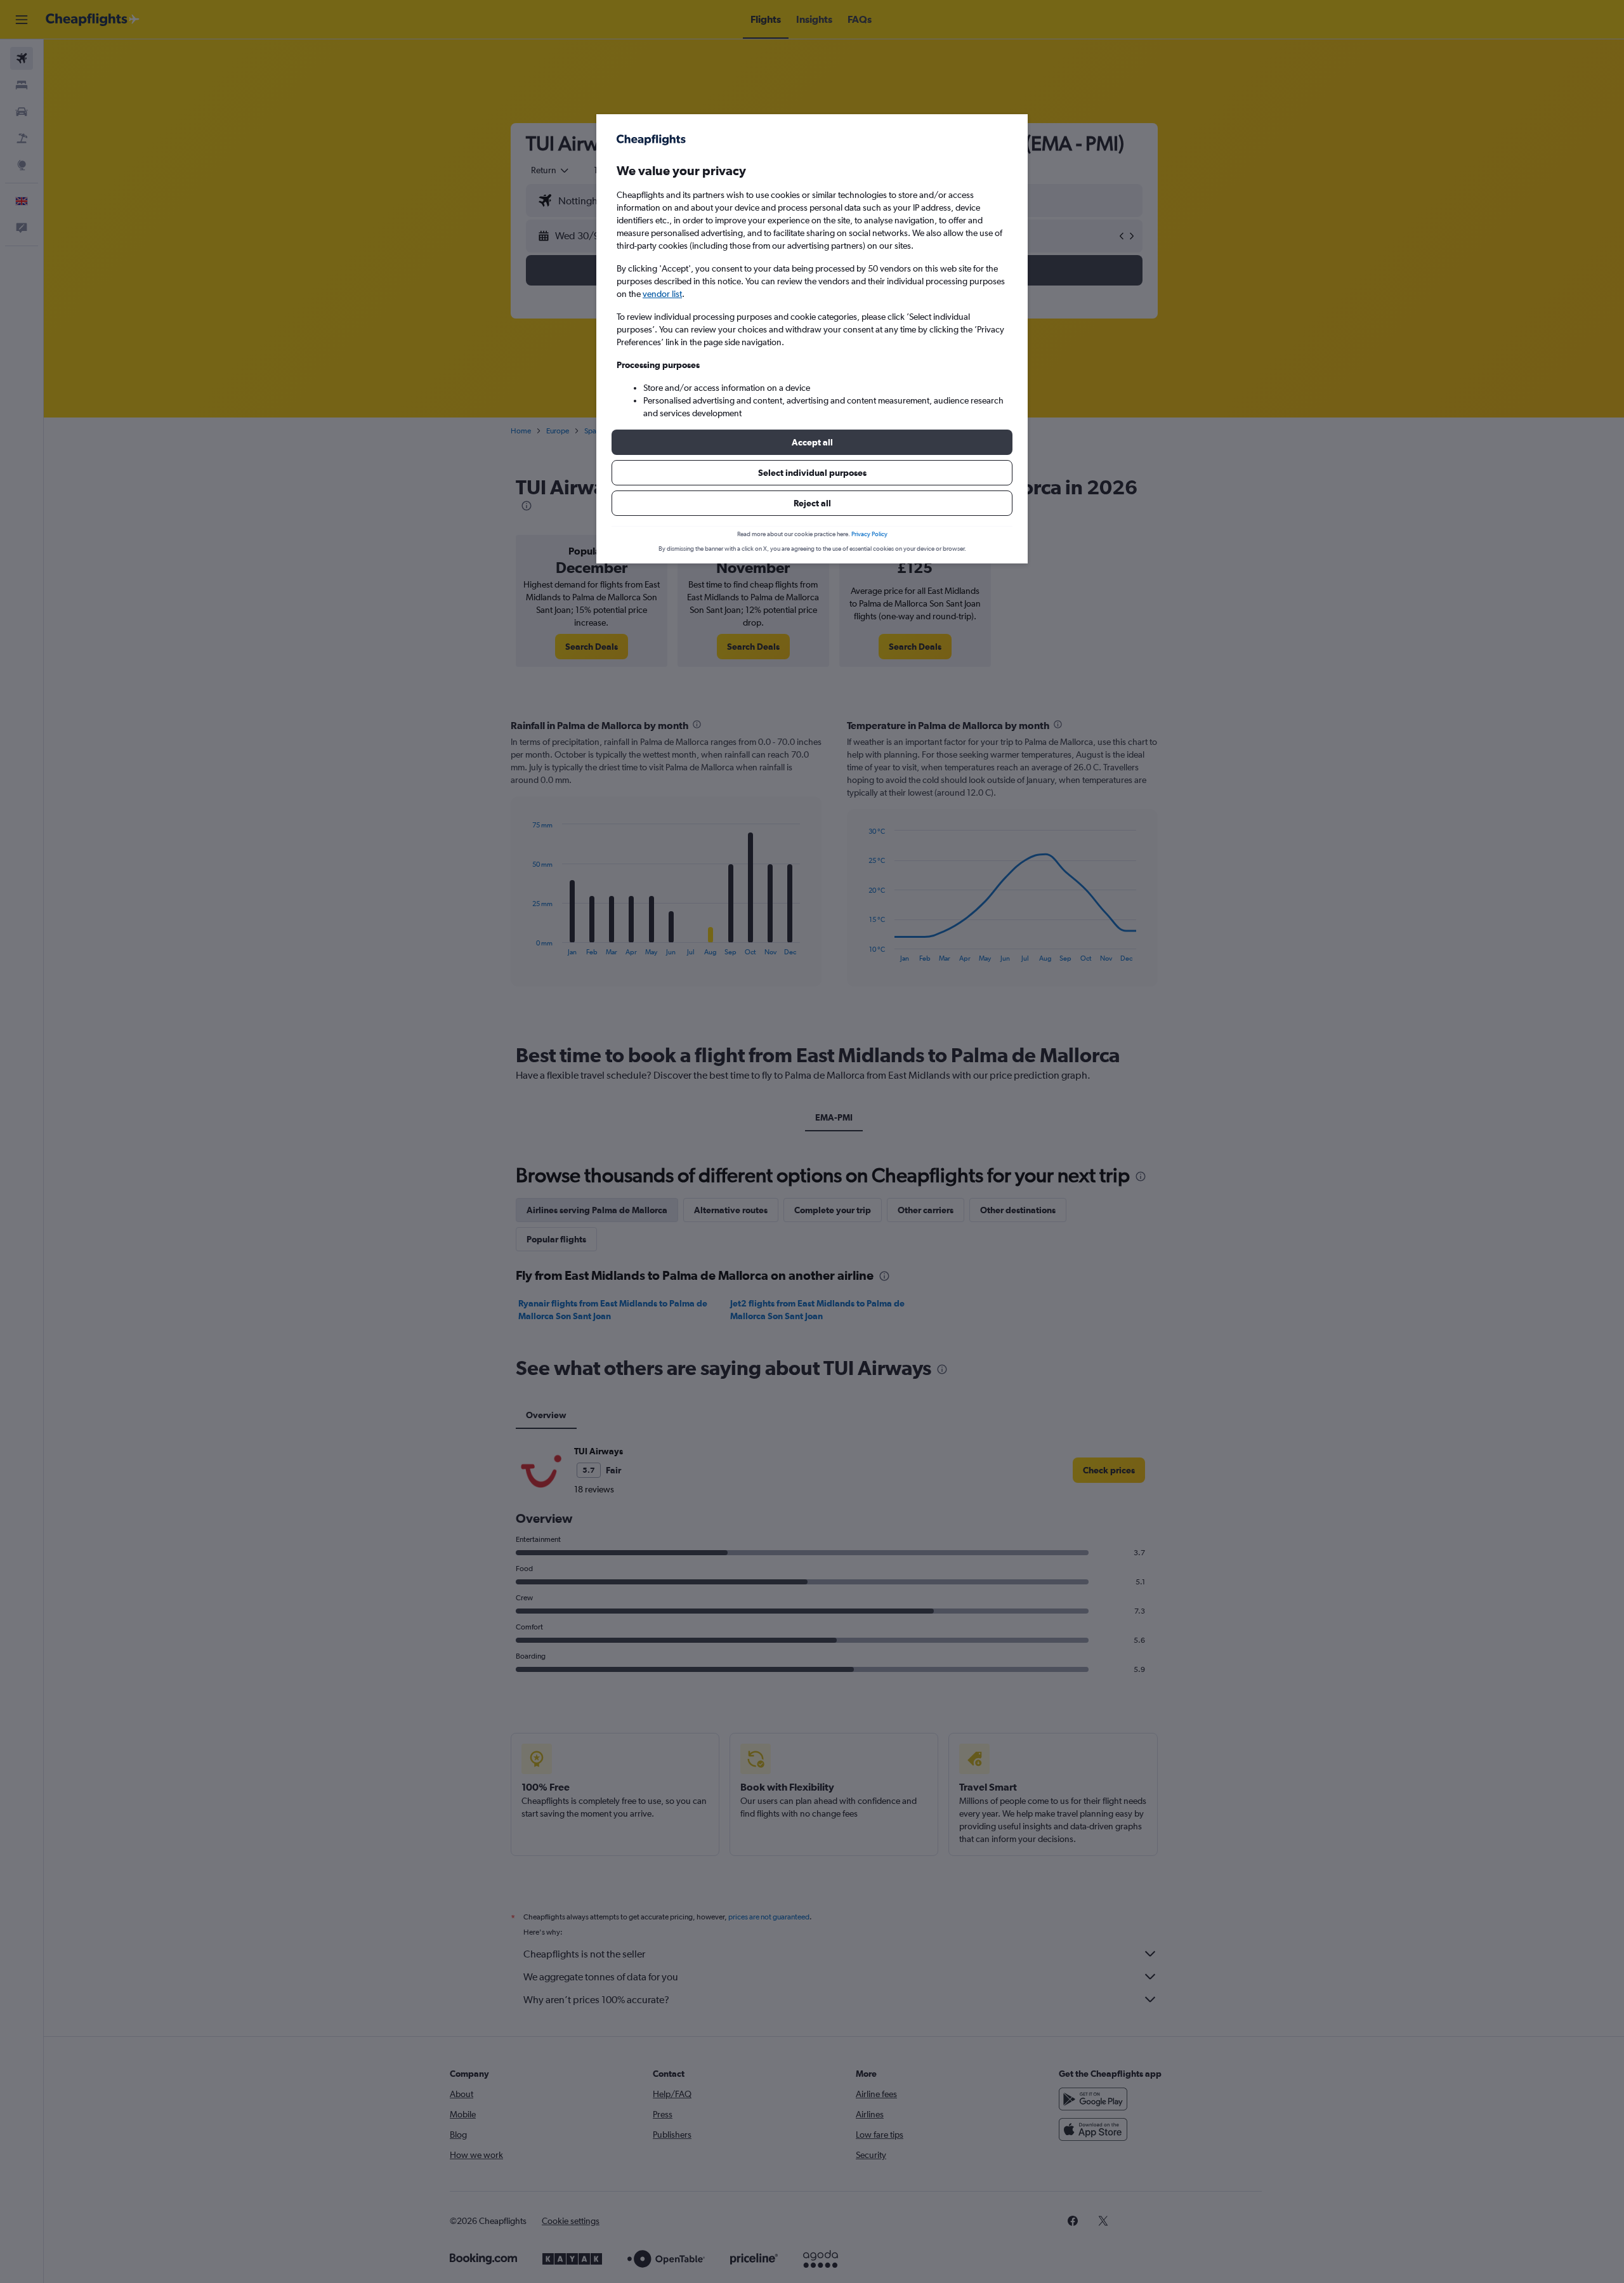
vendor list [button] (662, 294)
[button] (812, 442)
